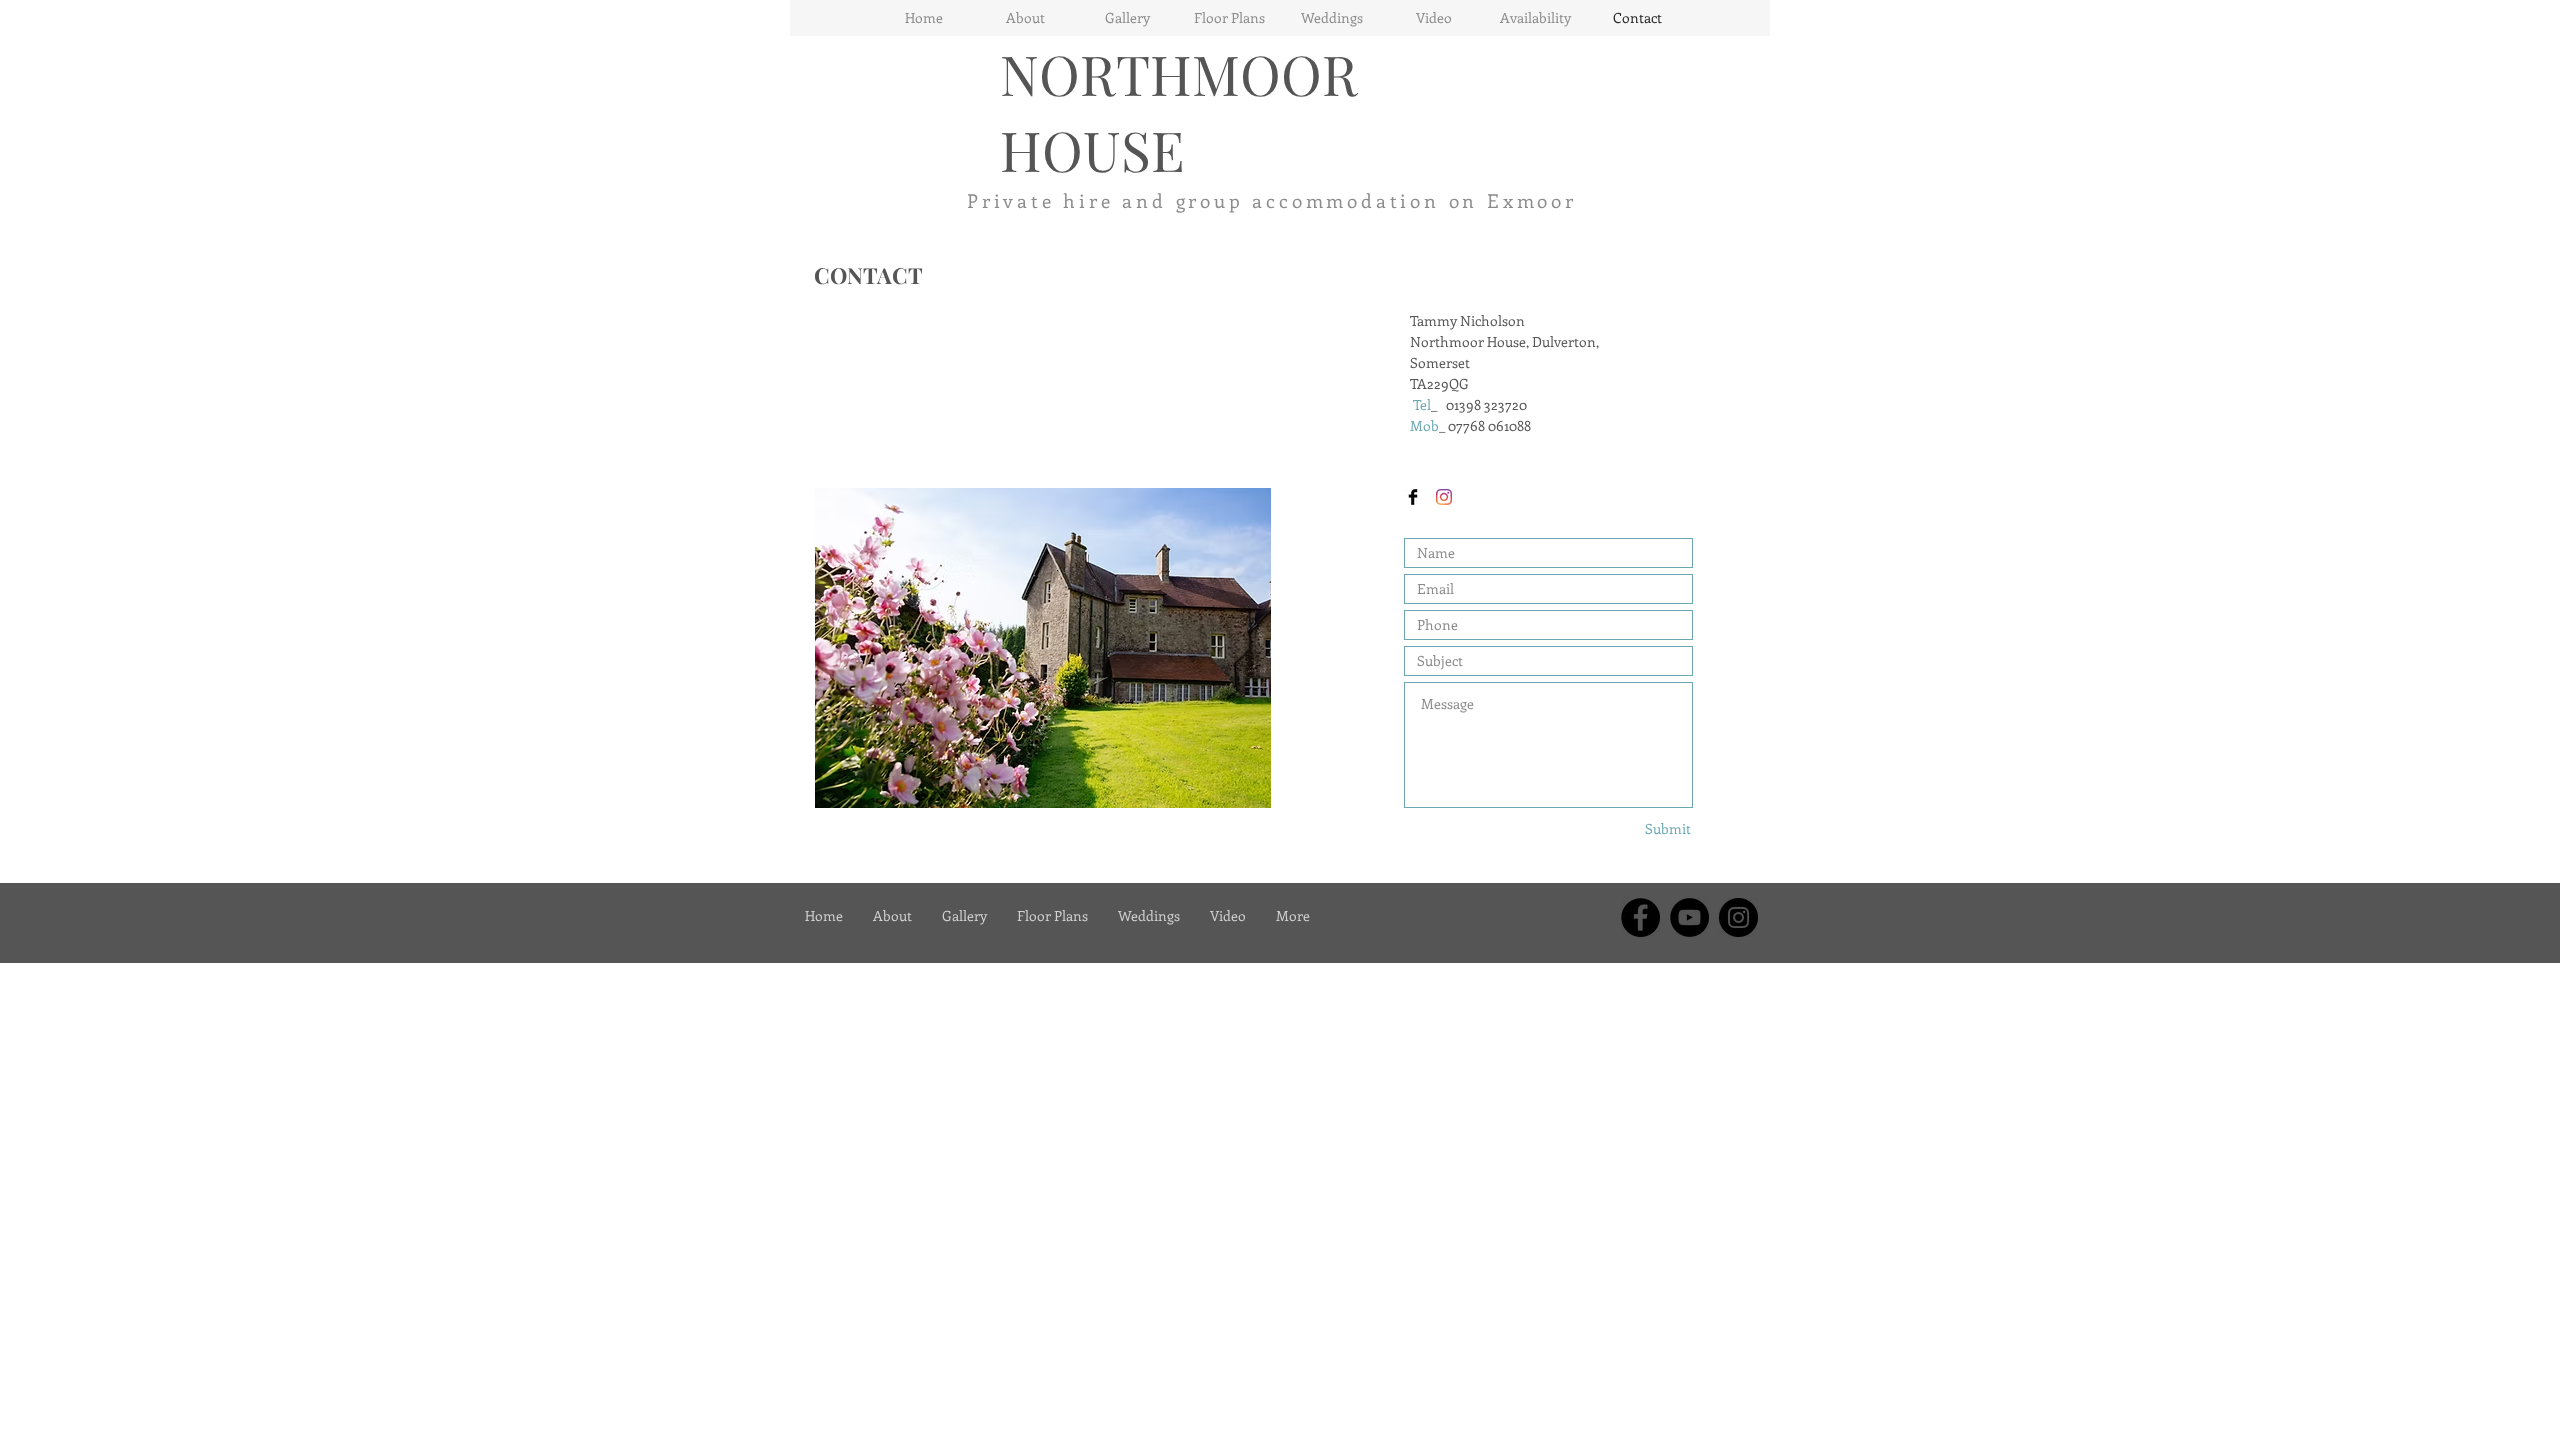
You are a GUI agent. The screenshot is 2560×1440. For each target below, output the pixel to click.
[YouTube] (1689, 917)
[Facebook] (1640, 917)
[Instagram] (1444, 497)
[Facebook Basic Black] (1413, 497)
